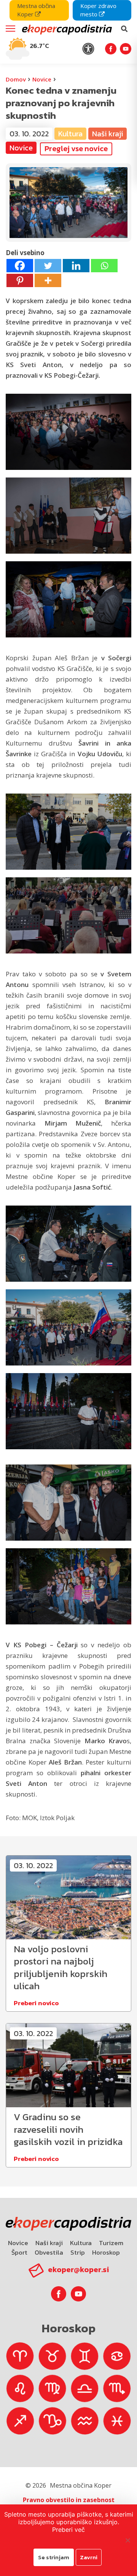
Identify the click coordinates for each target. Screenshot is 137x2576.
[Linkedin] (76, 266)
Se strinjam (54, 2557)
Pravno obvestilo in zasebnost (69, 2500)
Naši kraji (49, 2243)
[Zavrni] (127, 2540)
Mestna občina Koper (36, 10)
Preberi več (68, 2530)
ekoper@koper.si (78, 2269)
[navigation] (68, 32)
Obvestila (49, 2252)
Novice (42, 79)
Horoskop (106, 2252)
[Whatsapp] (104, 266)
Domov (16, 79)
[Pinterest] (20, 280)
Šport (19, 2252)
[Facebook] (20, 266)
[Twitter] (48, 266)
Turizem (111, 2243)
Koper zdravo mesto (98, 10)
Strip (78, 2252)
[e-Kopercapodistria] (66, 29)
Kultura (81, 2243)
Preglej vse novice (76, 149)
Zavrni (89, 2557)
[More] (48, 280)
